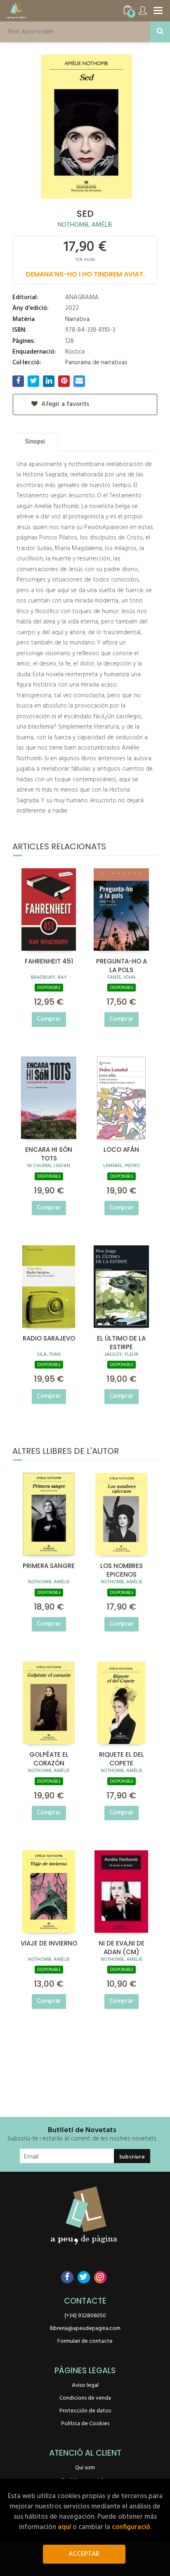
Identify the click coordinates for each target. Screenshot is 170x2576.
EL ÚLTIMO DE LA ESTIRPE (121, 1342)
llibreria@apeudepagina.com (85, 2329)
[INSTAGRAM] (100, 2277)
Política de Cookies (85, 2424)
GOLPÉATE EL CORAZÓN (49, 1758)
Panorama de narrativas (96, 363)
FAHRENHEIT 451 (49, 961)
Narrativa (77, 319)
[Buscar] (160, 32)
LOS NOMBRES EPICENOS (122, 1570)
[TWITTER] (84, 2277)
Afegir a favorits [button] (64, 404)
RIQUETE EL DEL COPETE (122, 1758)
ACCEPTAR (84, 2554)
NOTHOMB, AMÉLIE (85, 225)
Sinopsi (35, 442)
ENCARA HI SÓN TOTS (49, 1153)
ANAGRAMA (82, 298)
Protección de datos (85, 2411)
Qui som (85, 2468)
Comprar (49, 1019)
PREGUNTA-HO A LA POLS (122, 965)
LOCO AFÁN (121, 1150)
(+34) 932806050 (85, 2316)
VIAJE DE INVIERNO (49, 1943)
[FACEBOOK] (67, 2277)
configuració (131, 2527)
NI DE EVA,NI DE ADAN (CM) (122, 1947)
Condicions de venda (85, 2398)
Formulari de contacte (85, 2341)
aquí (64, 2527)
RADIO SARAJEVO (49, 1338)
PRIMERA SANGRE (49, 1566)
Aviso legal (85, 2385)
